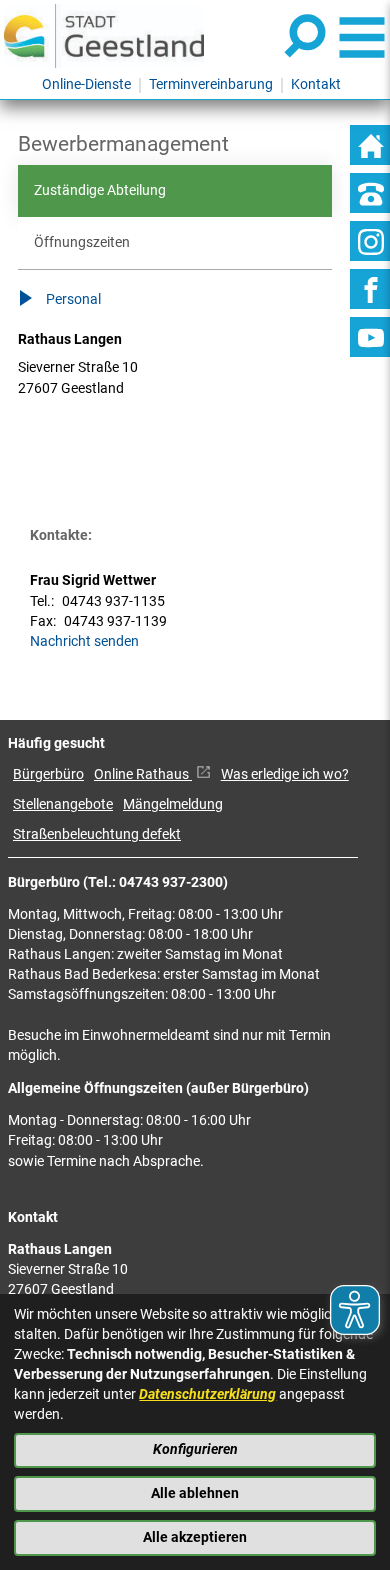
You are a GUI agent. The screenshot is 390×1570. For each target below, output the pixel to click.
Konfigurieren (195, 1449)
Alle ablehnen (195, 1493)
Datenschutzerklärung (207, 1394)
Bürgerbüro (48, 774)
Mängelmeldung (173, 804)
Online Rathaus (143, 774)
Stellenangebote (63, 804)
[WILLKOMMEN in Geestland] (104, 35)
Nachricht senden (84, 641)
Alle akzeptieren (195, 1537)
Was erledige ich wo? (285, 774)
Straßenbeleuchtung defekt (97, 834)
